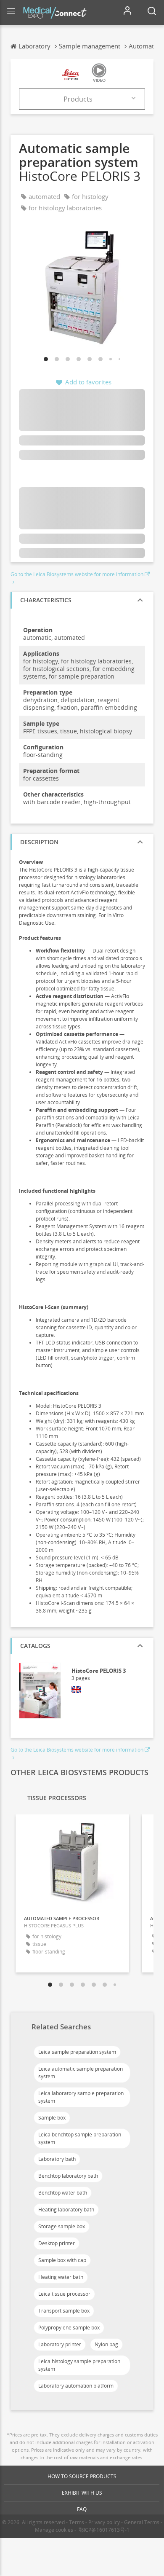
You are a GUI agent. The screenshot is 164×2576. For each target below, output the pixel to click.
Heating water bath (61, 2277)
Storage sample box (62, 2226)
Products (78, 99)
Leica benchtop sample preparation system (80, 2138)
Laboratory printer (60, 2344)
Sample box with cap (62, 2260)
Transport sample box (64, 2311)
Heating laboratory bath (66, 2210)
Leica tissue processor (64, 2294)
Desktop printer (57, 2243)
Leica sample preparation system (77, 2052)
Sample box (52, 2118)
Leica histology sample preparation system (79, 2365)
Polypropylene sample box (69, 2328)
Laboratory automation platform (76, 2386)
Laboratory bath (57, 2159)
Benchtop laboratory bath (68, 2176)
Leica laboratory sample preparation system (81, 2097)
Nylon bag (106, 2344)
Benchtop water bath (63, 2193)
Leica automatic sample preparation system (81, 2073)
